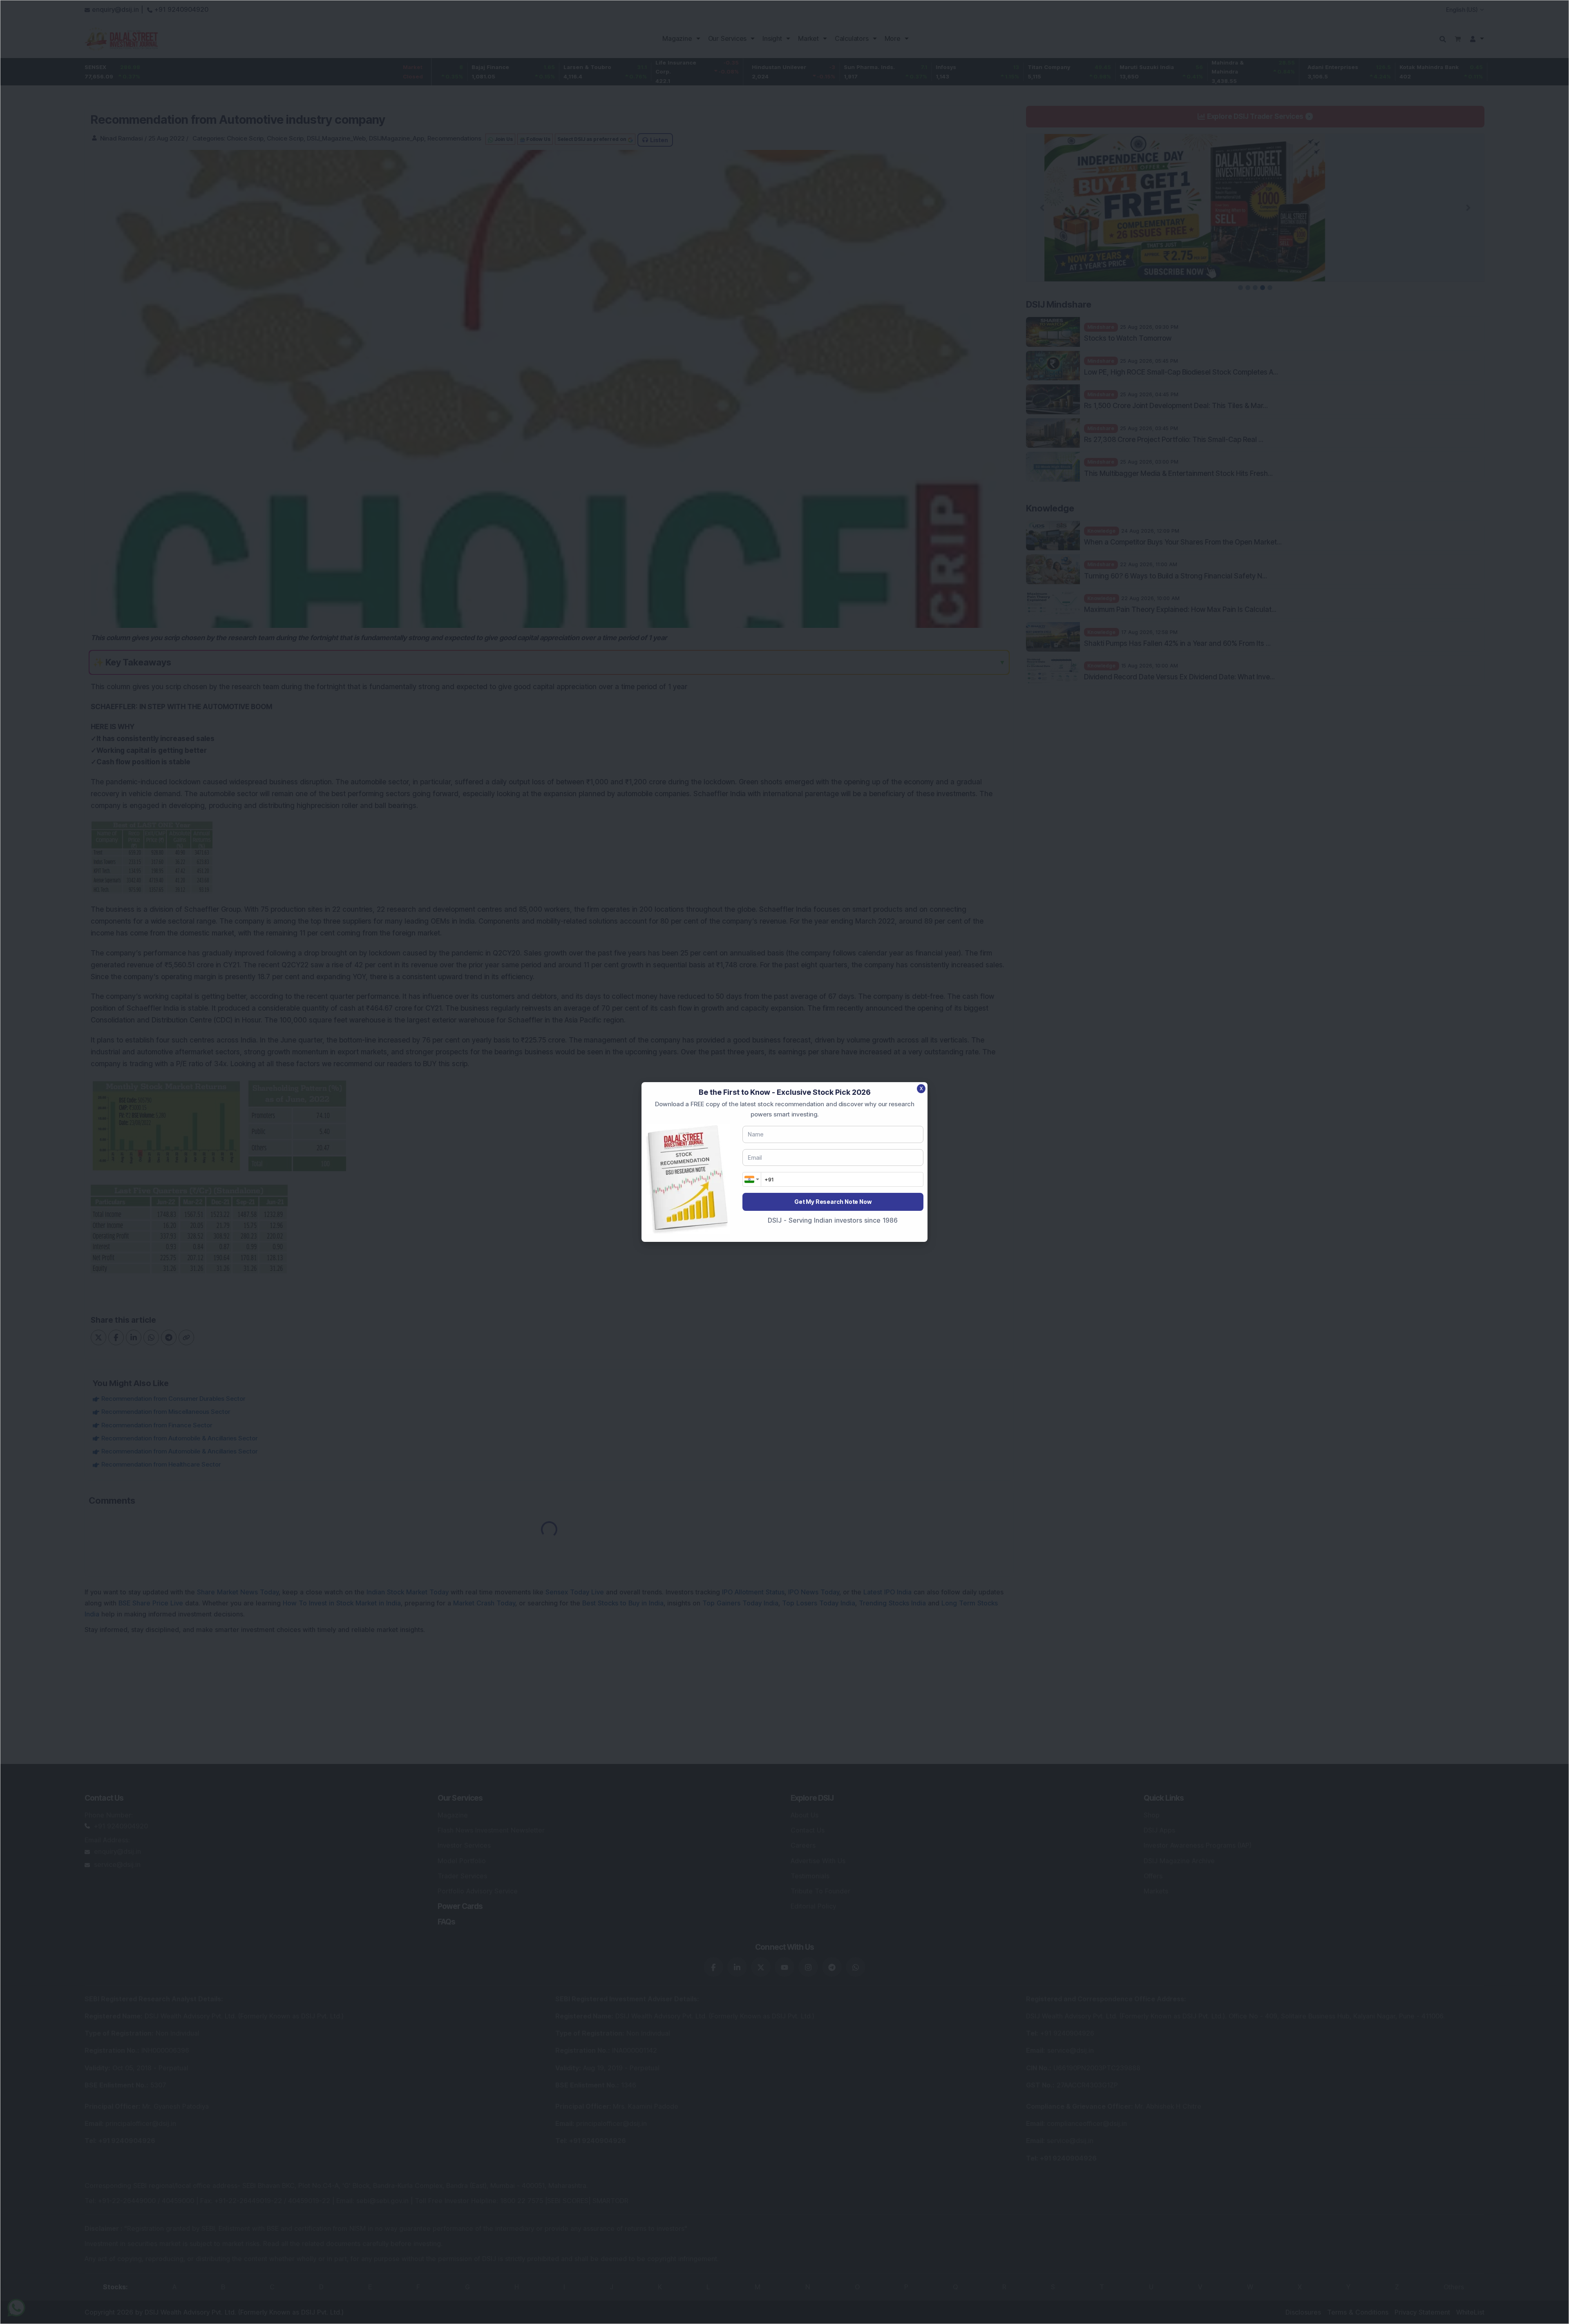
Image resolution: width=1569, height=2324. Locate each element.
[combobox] (752, 1179)
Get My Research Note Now (833, 1202)
